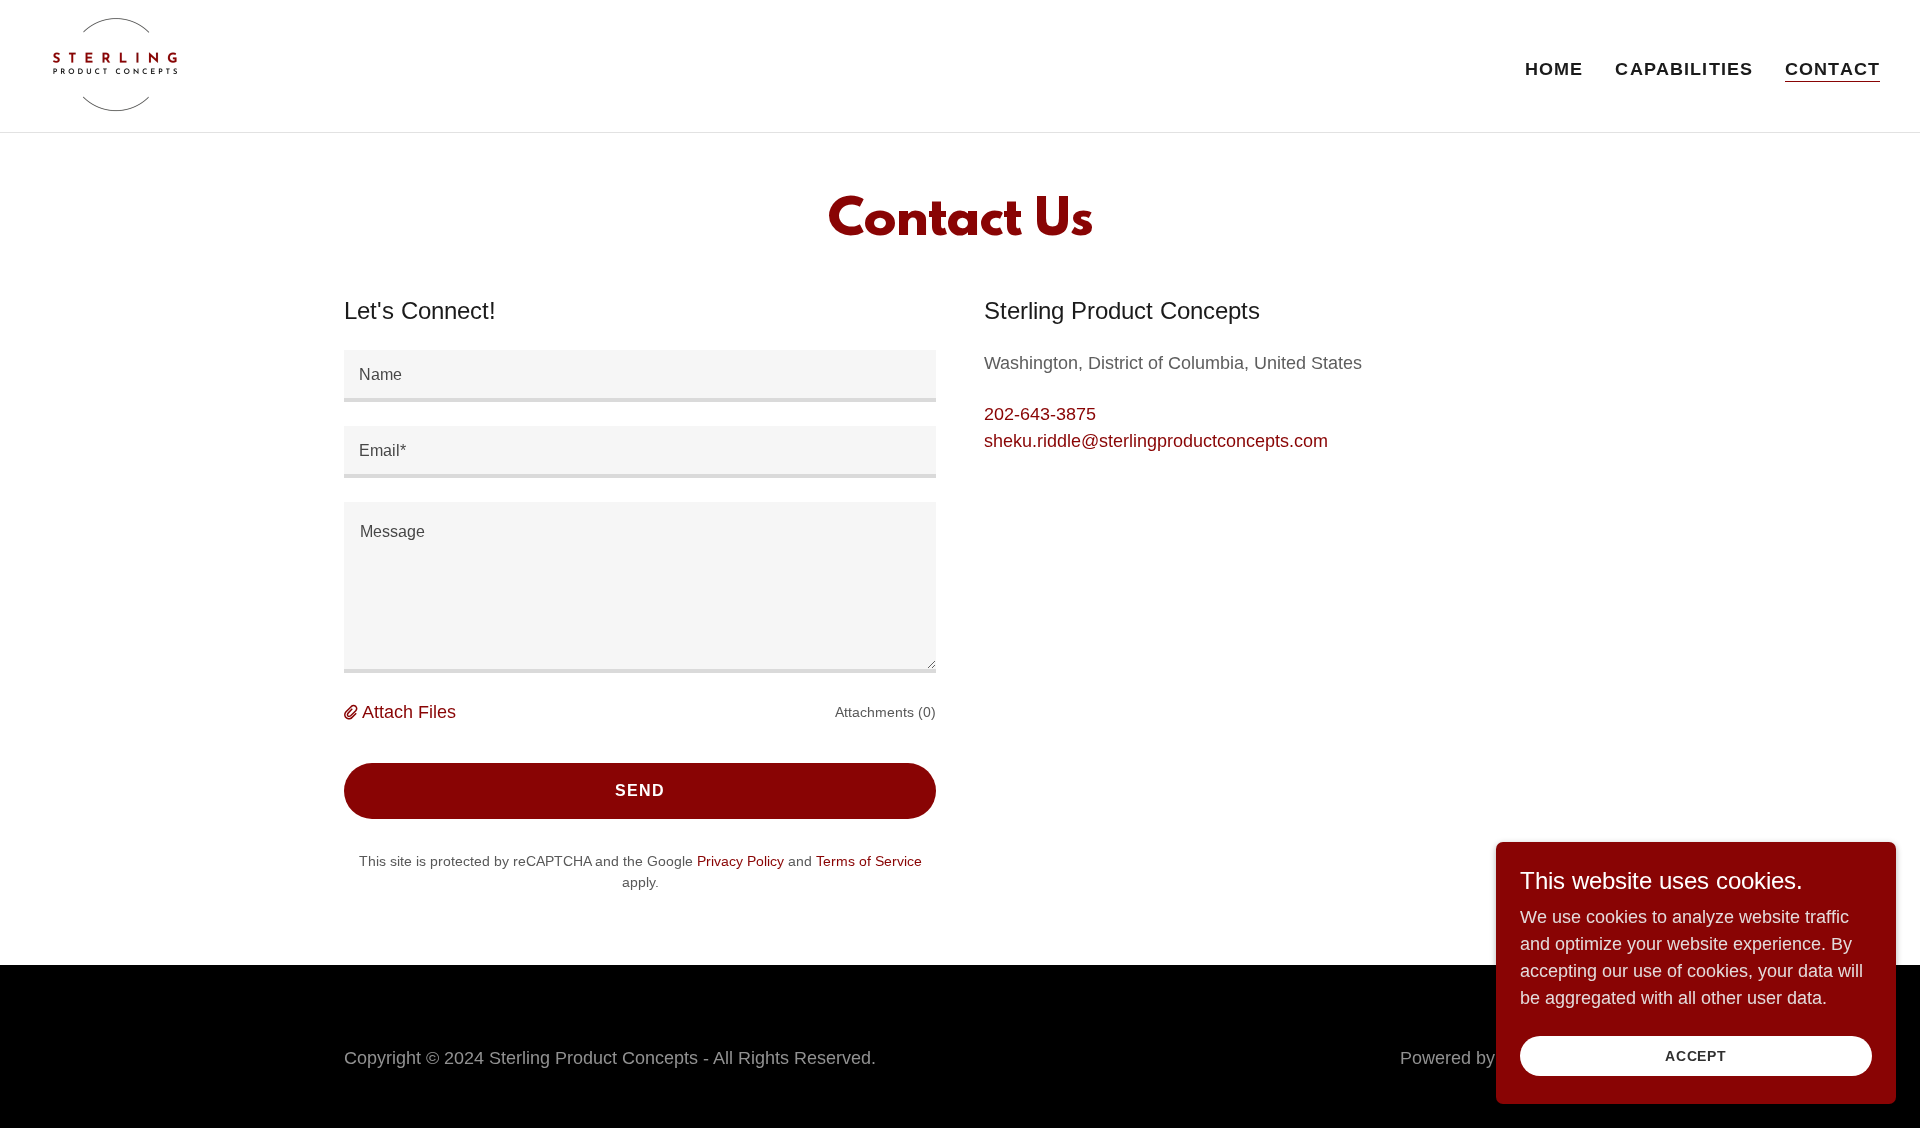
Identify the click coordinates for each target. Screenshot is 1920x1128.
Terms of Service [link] (869, 861)
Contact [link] (1832, 69)
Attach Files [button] (409, 712)
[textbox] (640, 376)
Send (640, 790)
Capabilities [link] (1684, 69)
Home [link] (1554, 69)
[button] (353, 712)
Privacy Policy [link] (740, 861)
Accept (1696, 1056)
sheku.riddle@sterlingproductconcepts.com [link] (1156, 441)
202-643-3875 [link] (1040, 414)
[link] (115, 65)
